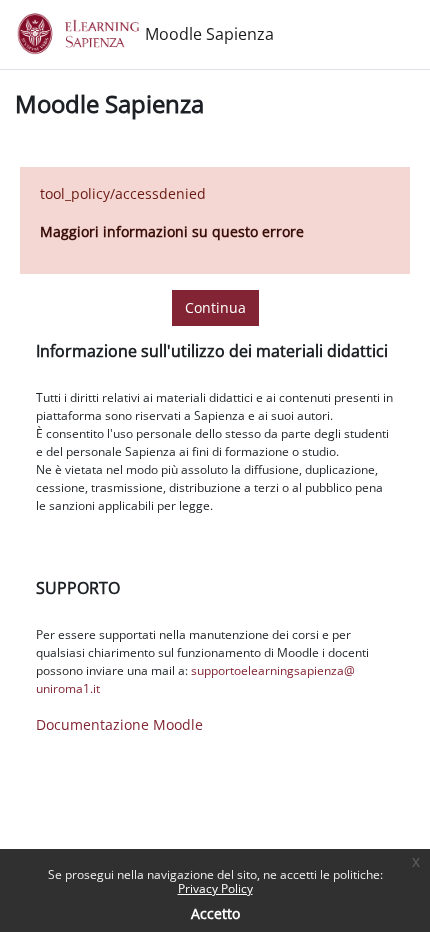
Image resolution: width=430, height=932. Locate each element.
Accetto (215, 913)
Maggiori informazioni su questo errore (172, 231)
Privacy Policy (215, 888)
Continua (215, 307)
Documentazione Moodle (119, 724)
